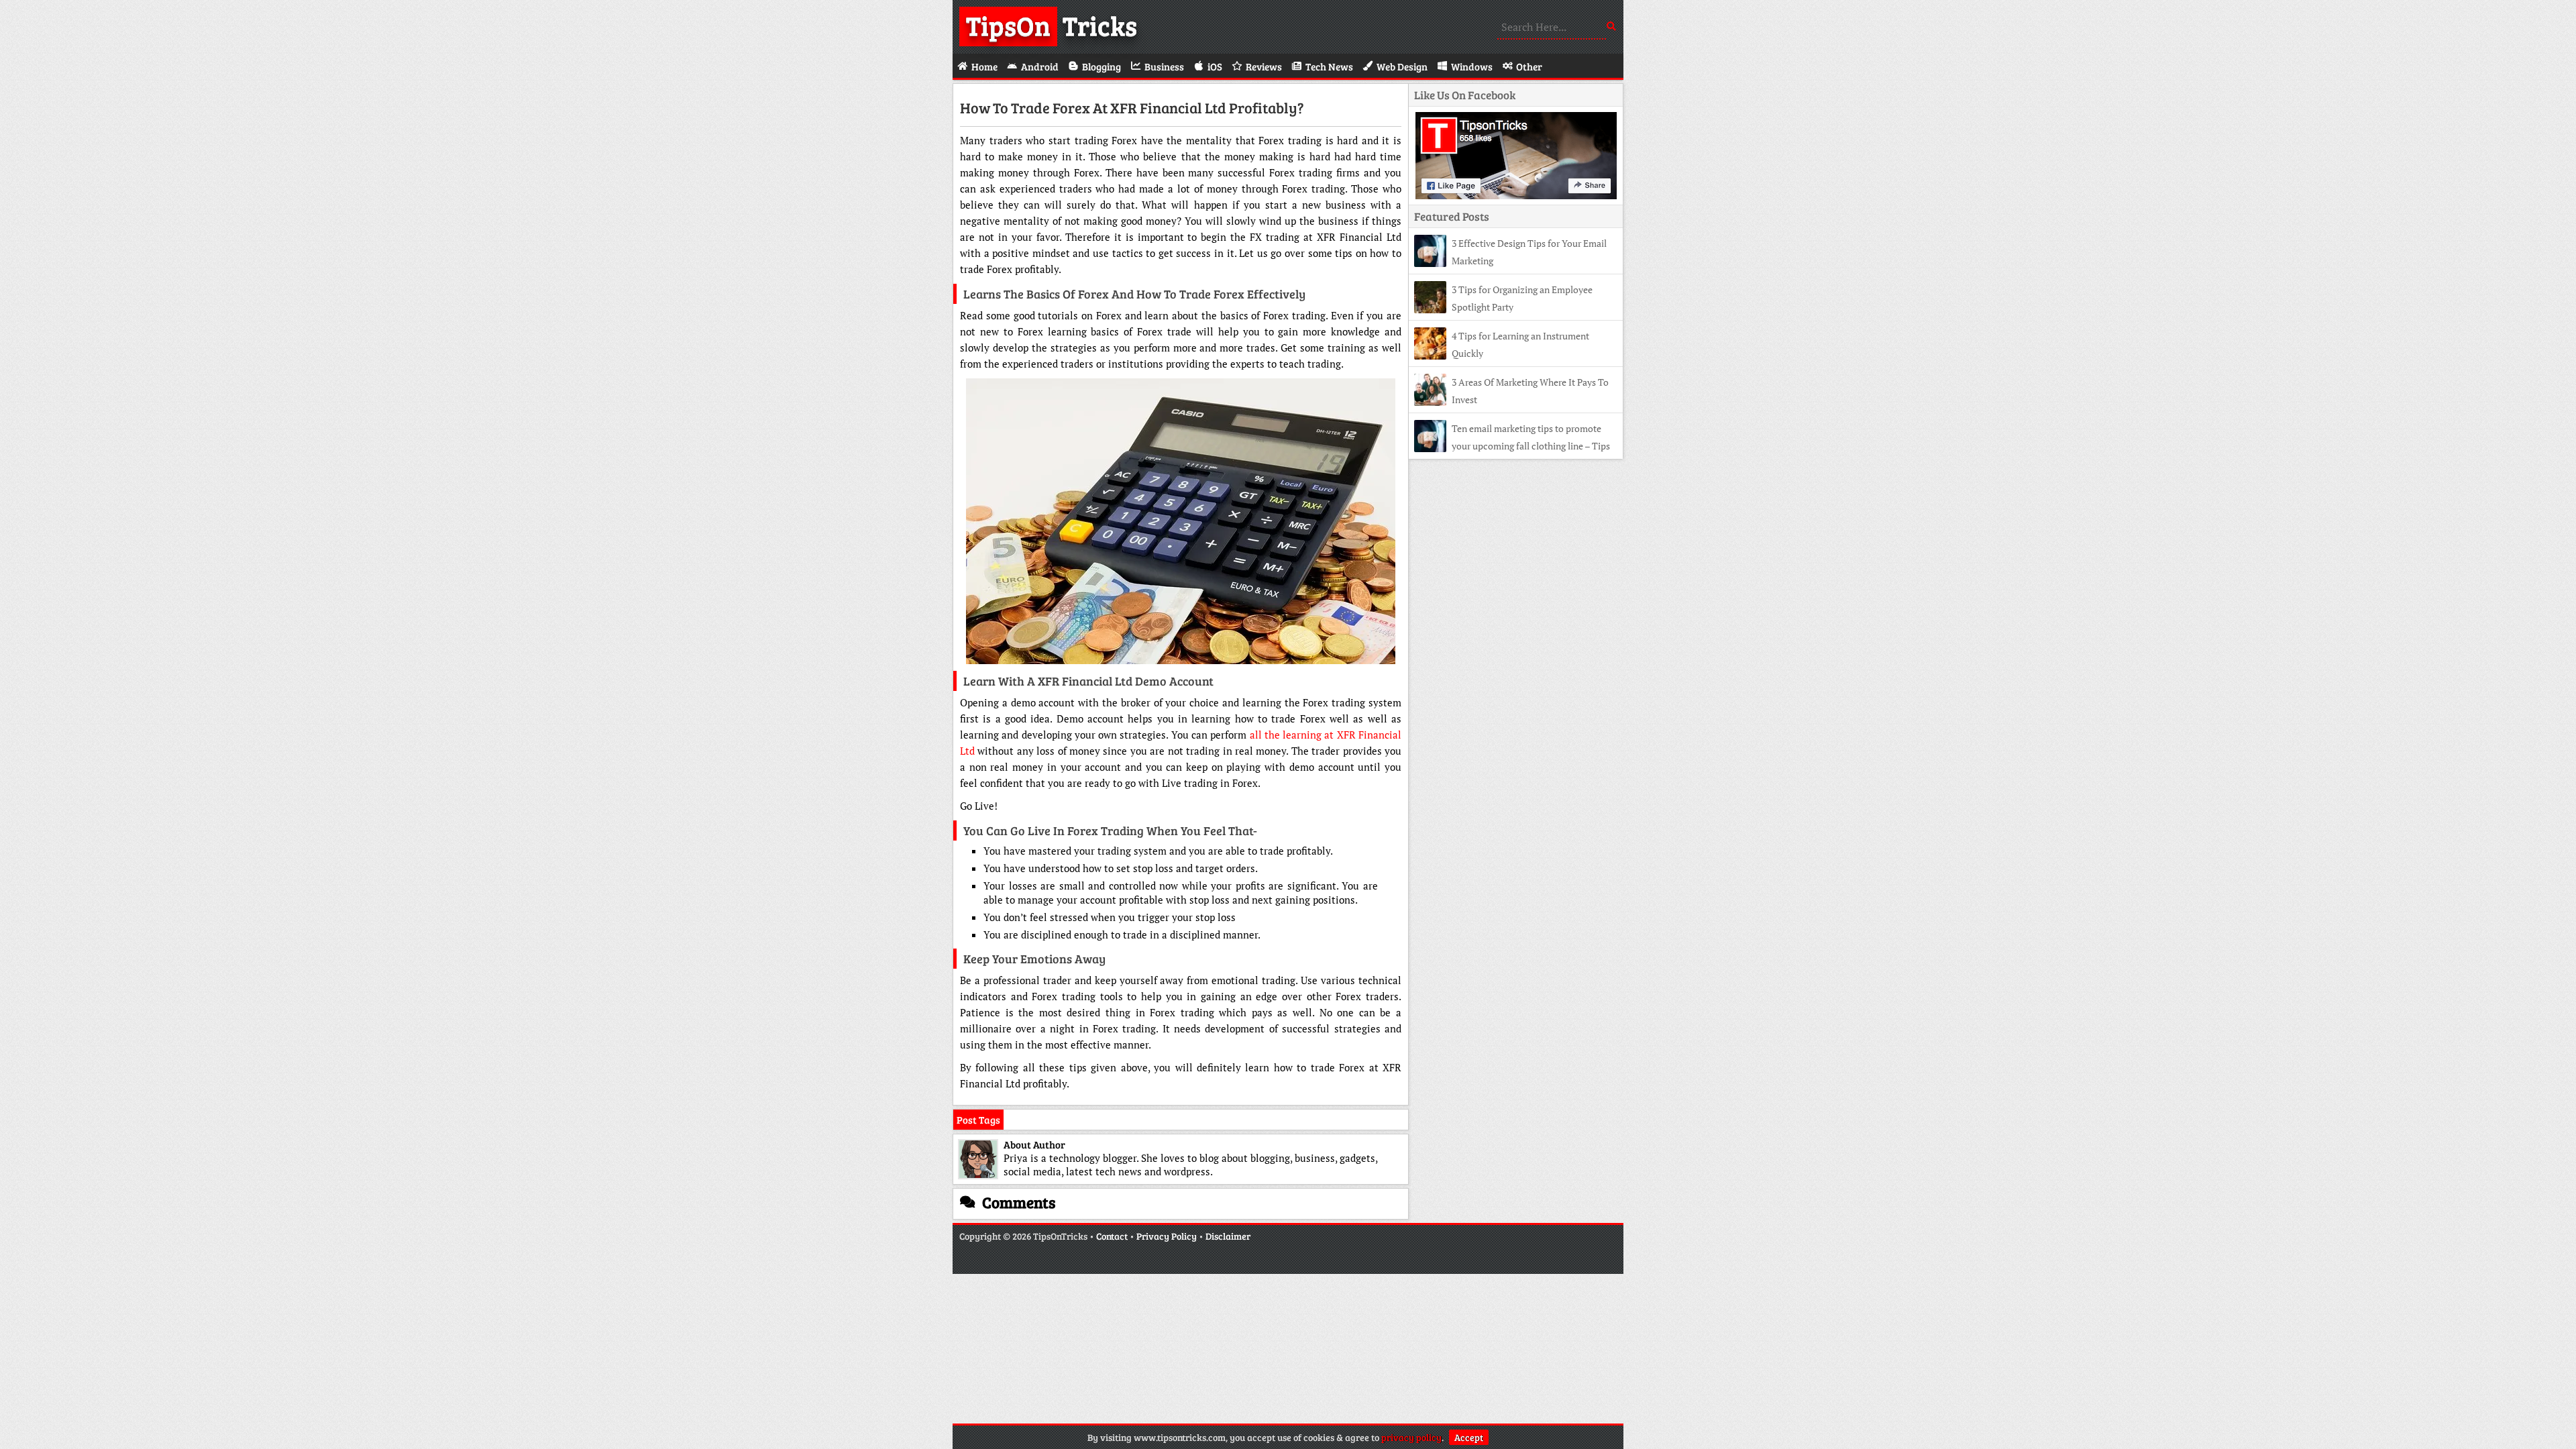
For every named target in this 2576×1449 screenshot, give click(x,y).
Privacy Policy (1167, 1236)
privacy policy (1411, 1437)
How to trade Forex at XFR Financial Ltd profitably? (1132, 107)
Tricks (1052, 25)
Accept (1469, 1437)
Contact (1112, 1236)
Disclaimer (1228, 1236)
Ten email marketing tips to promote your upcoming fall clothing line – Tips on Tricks (1512, 446)
